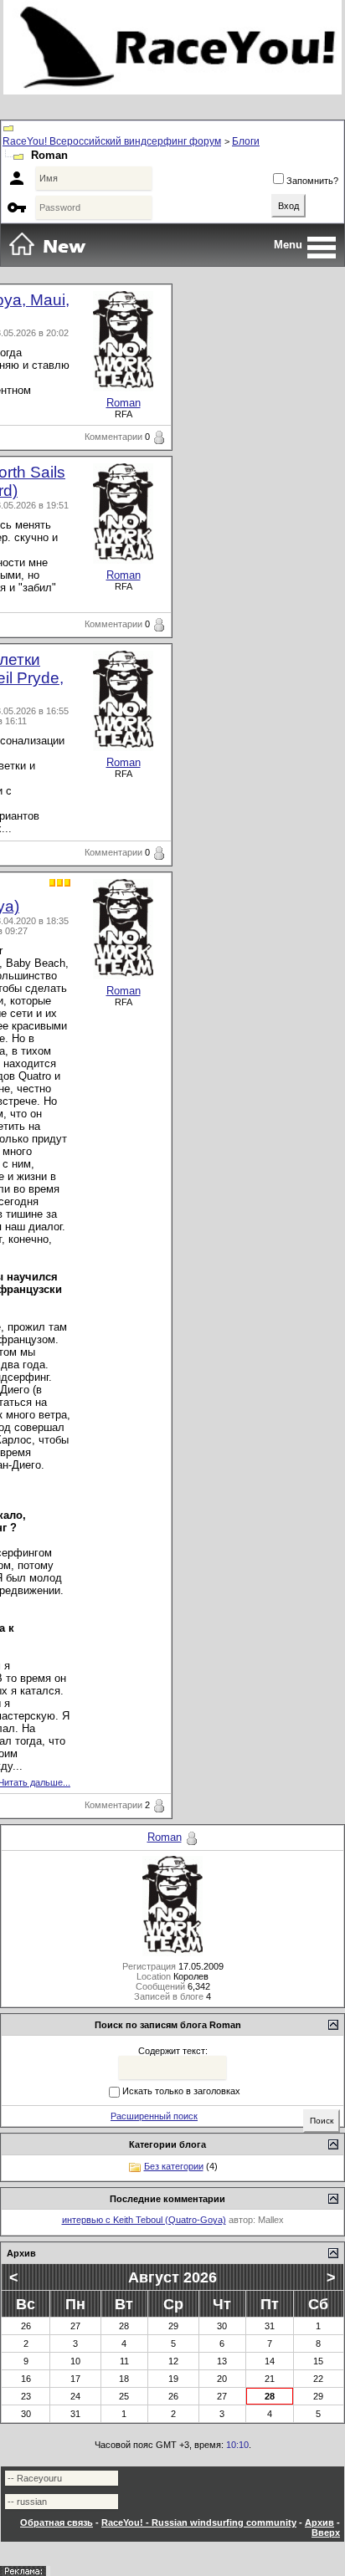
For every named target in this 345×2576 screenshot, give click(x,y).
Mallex (271, 2220)
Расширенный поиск (154, 2116)
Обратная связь (57, 2522)
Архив (319, 2522)
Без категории (174, 2166)
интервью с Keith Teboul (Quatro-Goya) (144, 2220)
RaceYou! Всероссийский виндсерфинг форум (112, 141)
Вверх (326, 2533)
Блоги (246, 141)
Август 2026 (172, 2277)
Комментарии (113, 437)
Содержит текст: (173, 2051)
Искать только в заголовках (181, 2091)
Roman (124, 403)
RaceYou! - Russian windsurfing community (199, 2522)
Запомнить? (312, 181)
